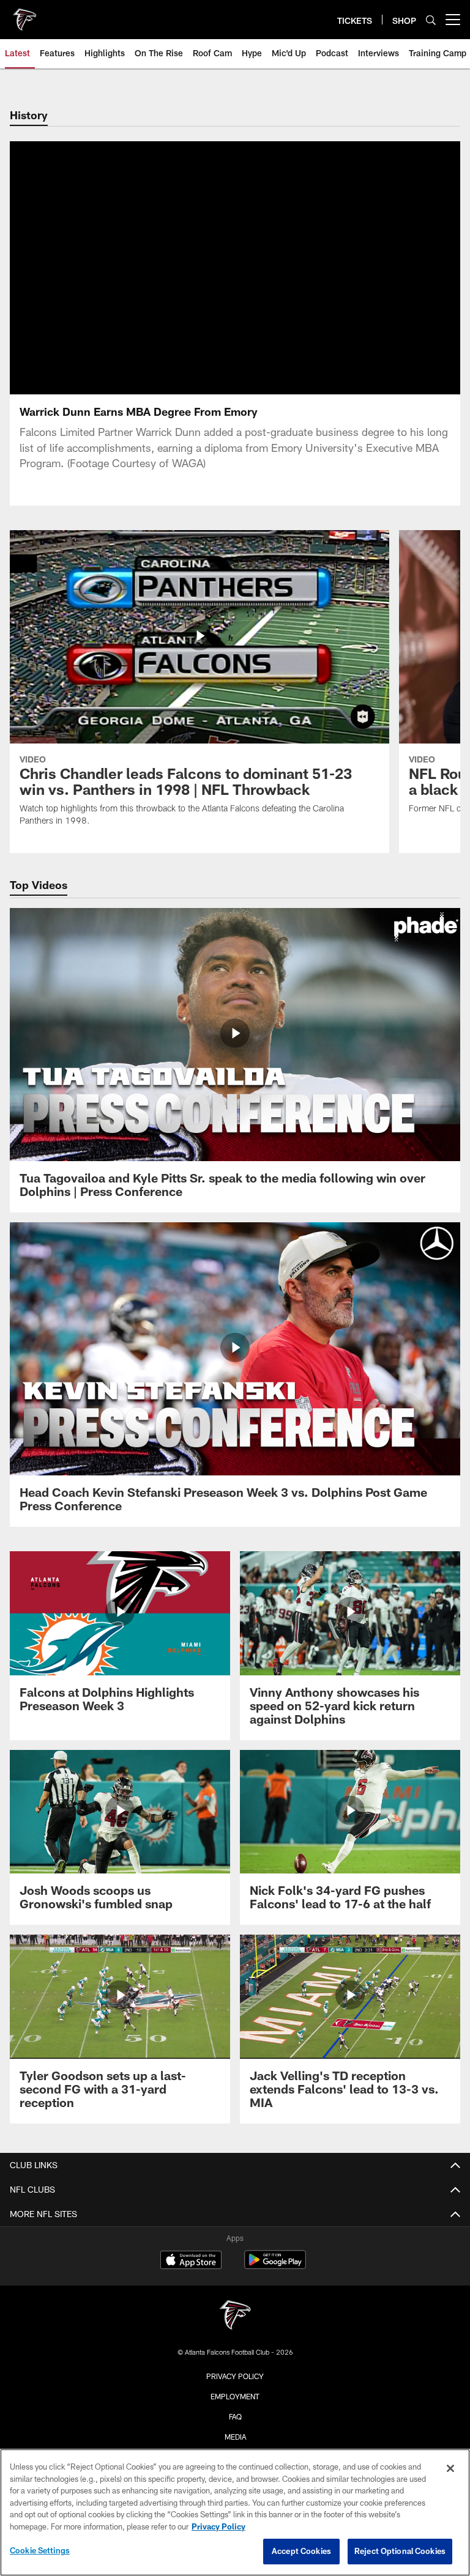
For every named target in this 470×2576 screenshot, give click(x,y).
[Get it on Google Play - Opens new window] (275, 2266)
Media (235, 2437)
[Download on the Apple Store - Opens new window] (191, 2261)
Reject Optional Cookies (400, 2551)
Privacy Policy (235, 2376)
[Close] (450, 2468)
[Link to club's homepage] (24, 15)
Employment (235, 2396)
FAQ (235, 2416)
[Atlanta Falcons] (235, 2316)
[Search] (431, 20)
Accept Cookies (301, 2551)
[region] (235, 2512)
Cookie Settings (40, 2550)
